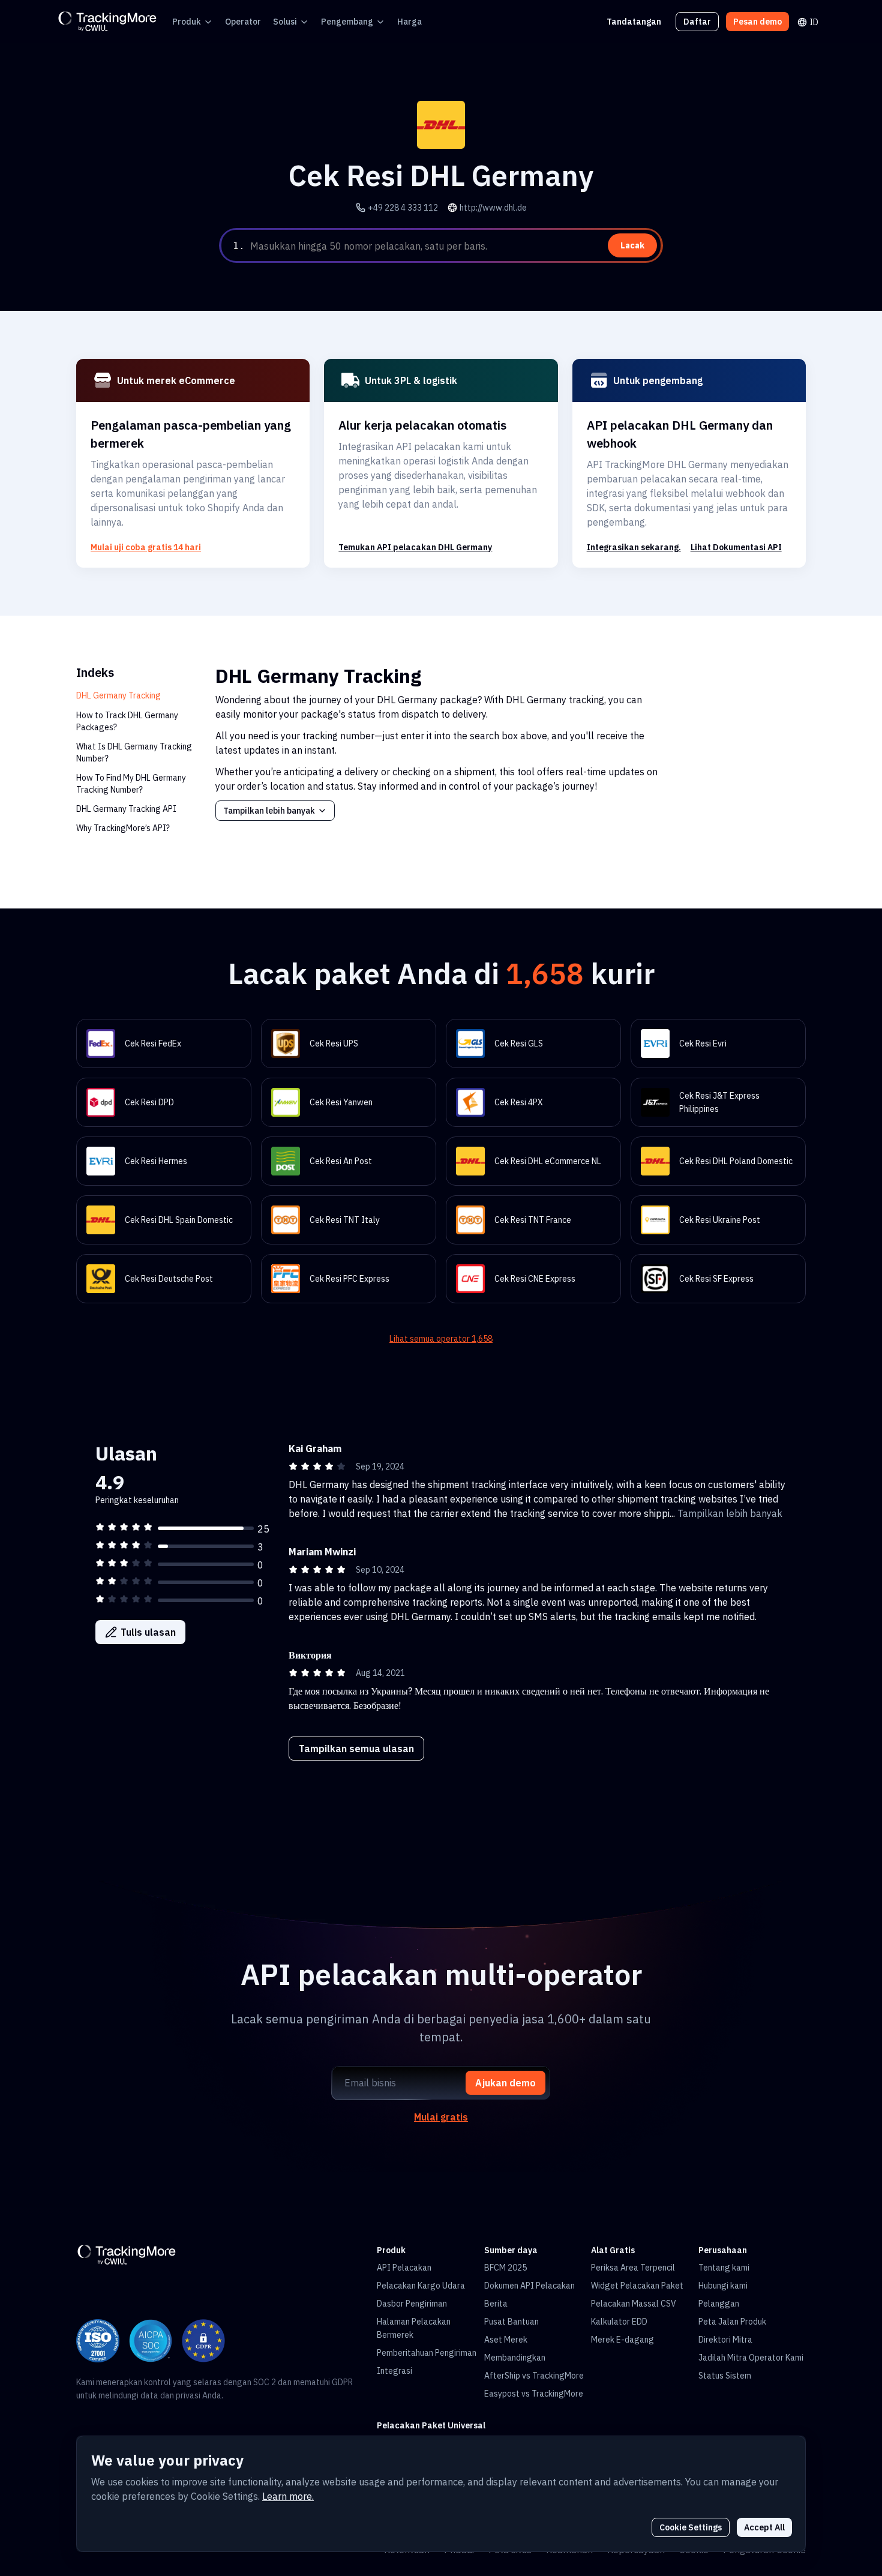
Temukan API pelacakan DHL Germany (415, 547)
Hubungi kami (723, 2286)
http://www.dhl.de (493, 208)
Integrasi (394, 2371)
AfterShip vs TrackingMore (534, 2376)
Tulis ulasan (148, 1632)
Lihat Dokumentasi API (736, 547)
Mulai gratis (441, 2117)
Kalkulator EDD (619, 2322)
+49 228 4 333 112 (403, 208)
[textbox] (454, 246)
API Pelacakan (404, 2268)
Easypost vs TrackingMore (534, 2394)
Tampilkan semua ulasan (356, 1749)
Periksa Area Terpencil (633, 2268)
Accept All (764, 2527)
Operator (243, 22)
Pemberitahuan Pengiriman (427, 2353)
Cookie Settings (691, 2527)
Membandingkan (515, 2358)
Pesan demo (757, 22)
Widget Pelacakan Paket (637, 2286)
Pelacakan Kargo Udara (421, 2286)
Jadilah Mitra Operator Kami (751, 2358)
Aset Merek (506, 2340)
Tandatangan (634, 22)
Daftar (697, 22)
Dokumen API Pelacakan (529, 2286)
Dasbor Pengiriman (412, 2304)
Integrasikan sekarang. (634, 547)
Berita (496, 2304)
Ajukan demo (505, 2083)
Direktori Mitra (725, 2340)
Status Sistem (725, 2376)
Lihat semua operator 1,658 (441, 1339)
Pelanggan (719, 2304)
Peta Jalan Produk (732, 2322)
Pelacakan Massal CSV (634, 2304)
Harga (409, 22)
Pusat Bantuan (511, 2322)
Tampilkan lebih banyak (269, 811)
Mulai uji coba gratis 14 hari (146, 547)
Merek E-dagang (622, 2340)
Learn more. (288, 2496)
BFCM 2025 (505, 2268)
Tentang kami (724, 2268)
